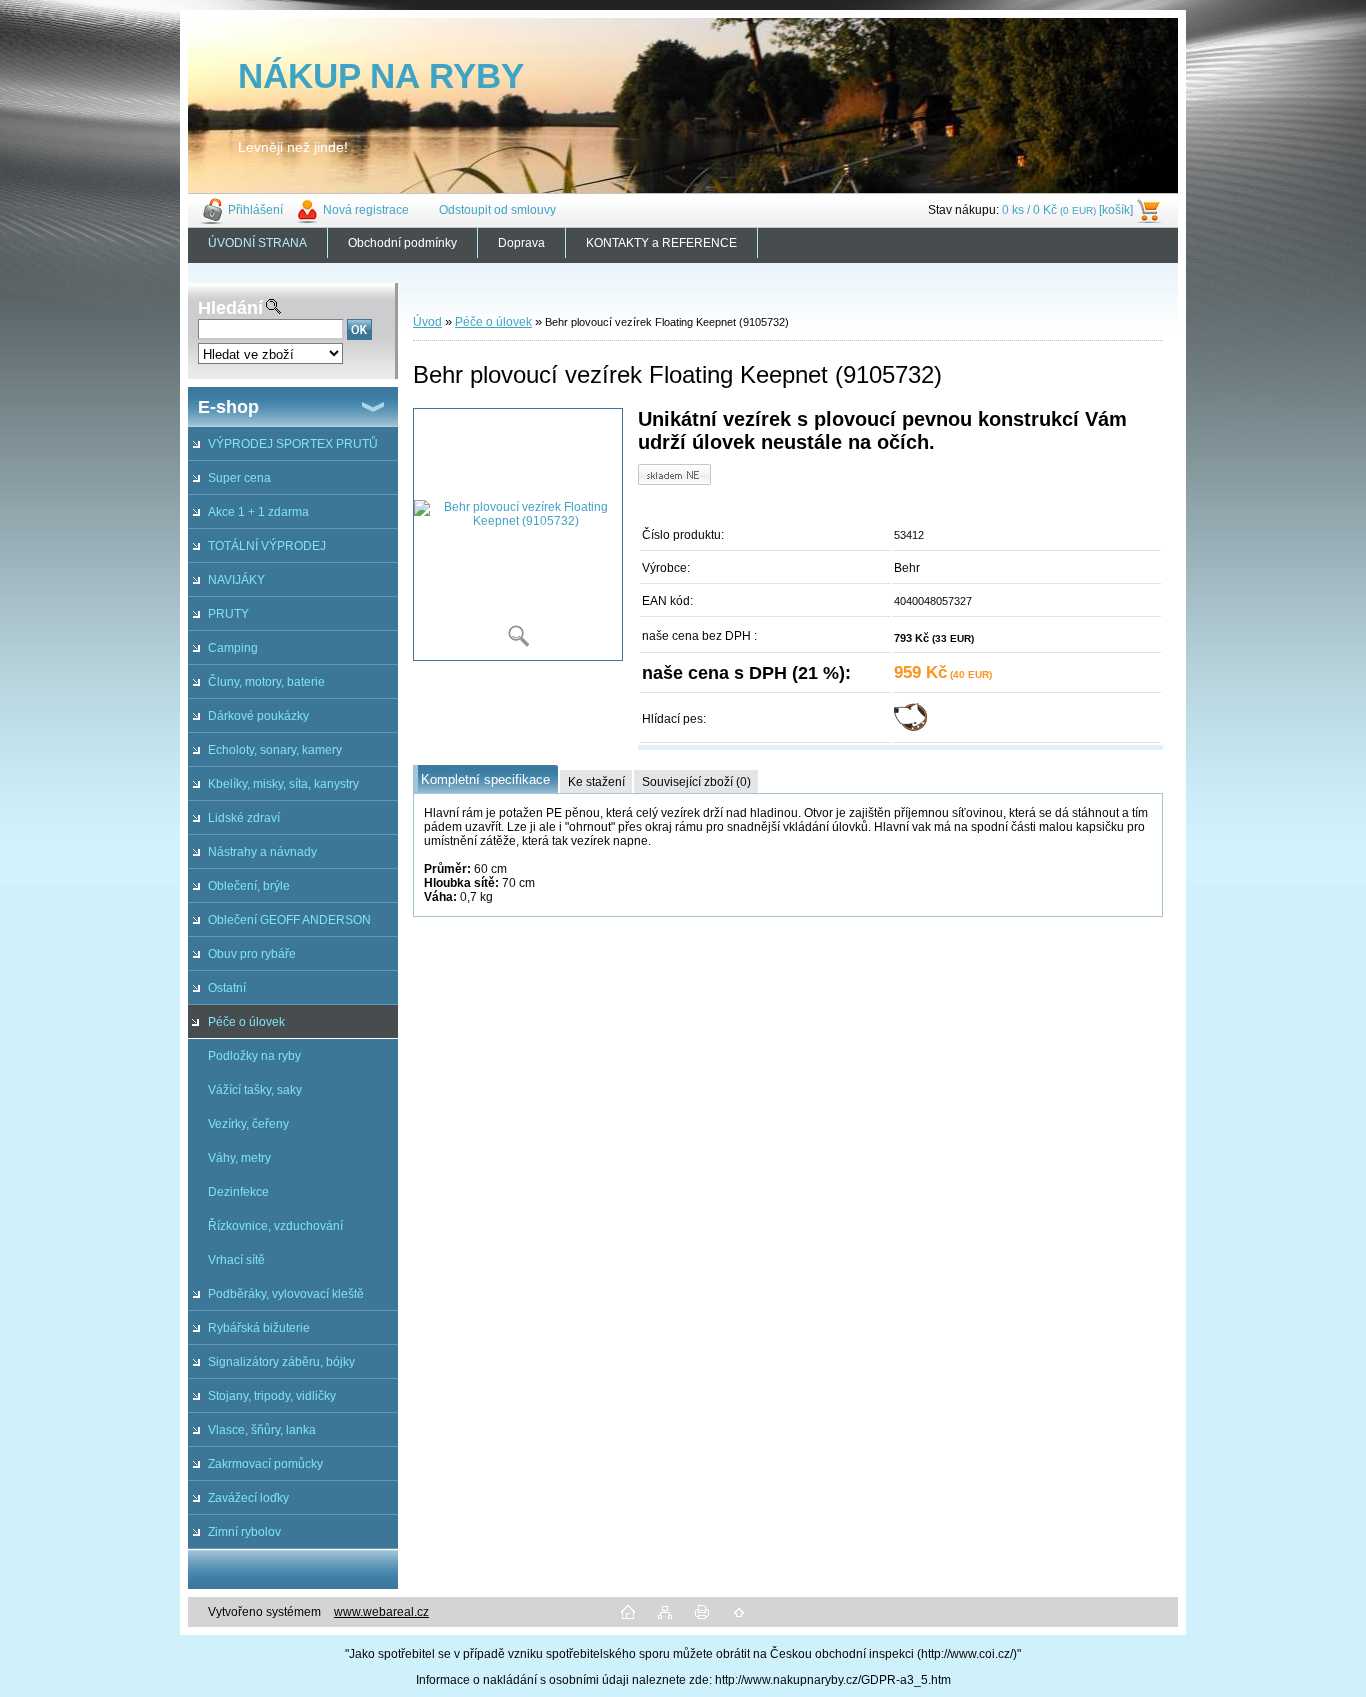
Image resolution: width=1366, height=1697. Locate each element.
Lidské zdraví (244, 818)
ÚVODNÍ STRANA (257, 243)
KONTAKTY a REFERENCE (661, 243)
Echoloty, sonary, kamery (275, 750)
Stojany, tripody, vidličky (272, 1396)
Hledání (230, 308)
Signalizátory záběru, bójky (281, 1362)
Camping (233, 648)
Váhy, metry (239, 1158)
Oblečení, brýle (249, 886)
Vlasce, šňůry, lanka (262, 1430)
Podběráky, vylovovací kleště (286, 1294)
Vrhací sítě (236, 1260)
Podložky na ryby (254, 1056)
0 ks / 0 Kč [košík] (1067, 210)
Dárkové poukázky (258, 716)
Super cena (239, 478)
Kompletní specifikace (485, 779)
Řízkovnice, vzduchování (275, 1226)
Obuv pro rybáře (252, 954)
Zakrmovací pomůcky (265, 1464)
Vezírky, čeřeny (248, 1124)
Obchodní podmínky (402, 243)
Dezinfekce (238, 1192)
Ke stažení (596, 782)
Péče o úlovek (246, 1022)
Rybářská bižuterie (259, 1328)
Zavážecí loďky (248, 1498)
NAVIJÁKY (236, 580)
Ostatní (227, 988)
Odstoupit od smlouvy (497, 210)
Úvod (427, 322)
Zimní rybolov (244, 1532)
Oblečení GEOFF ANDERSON (289, 920)
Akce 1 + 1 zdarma (258, 512)
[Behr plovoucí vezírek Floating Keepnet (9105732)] (518, 534)
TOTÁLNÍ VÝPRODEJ (267, 546)
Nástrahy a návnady (262, 852)
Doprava (521, 243)
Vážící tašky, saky (255, 1090)
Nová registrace (366, 210)
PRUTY (228, 614)
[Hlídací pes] (910, 727)
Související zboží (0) (696, 782)
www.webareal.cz (381, 1612)
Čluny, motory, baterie (266, 682)
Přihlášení (255, 210)
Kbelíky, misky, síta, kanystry (283, 784)
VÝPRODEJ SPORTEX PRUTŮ (293, 444)
